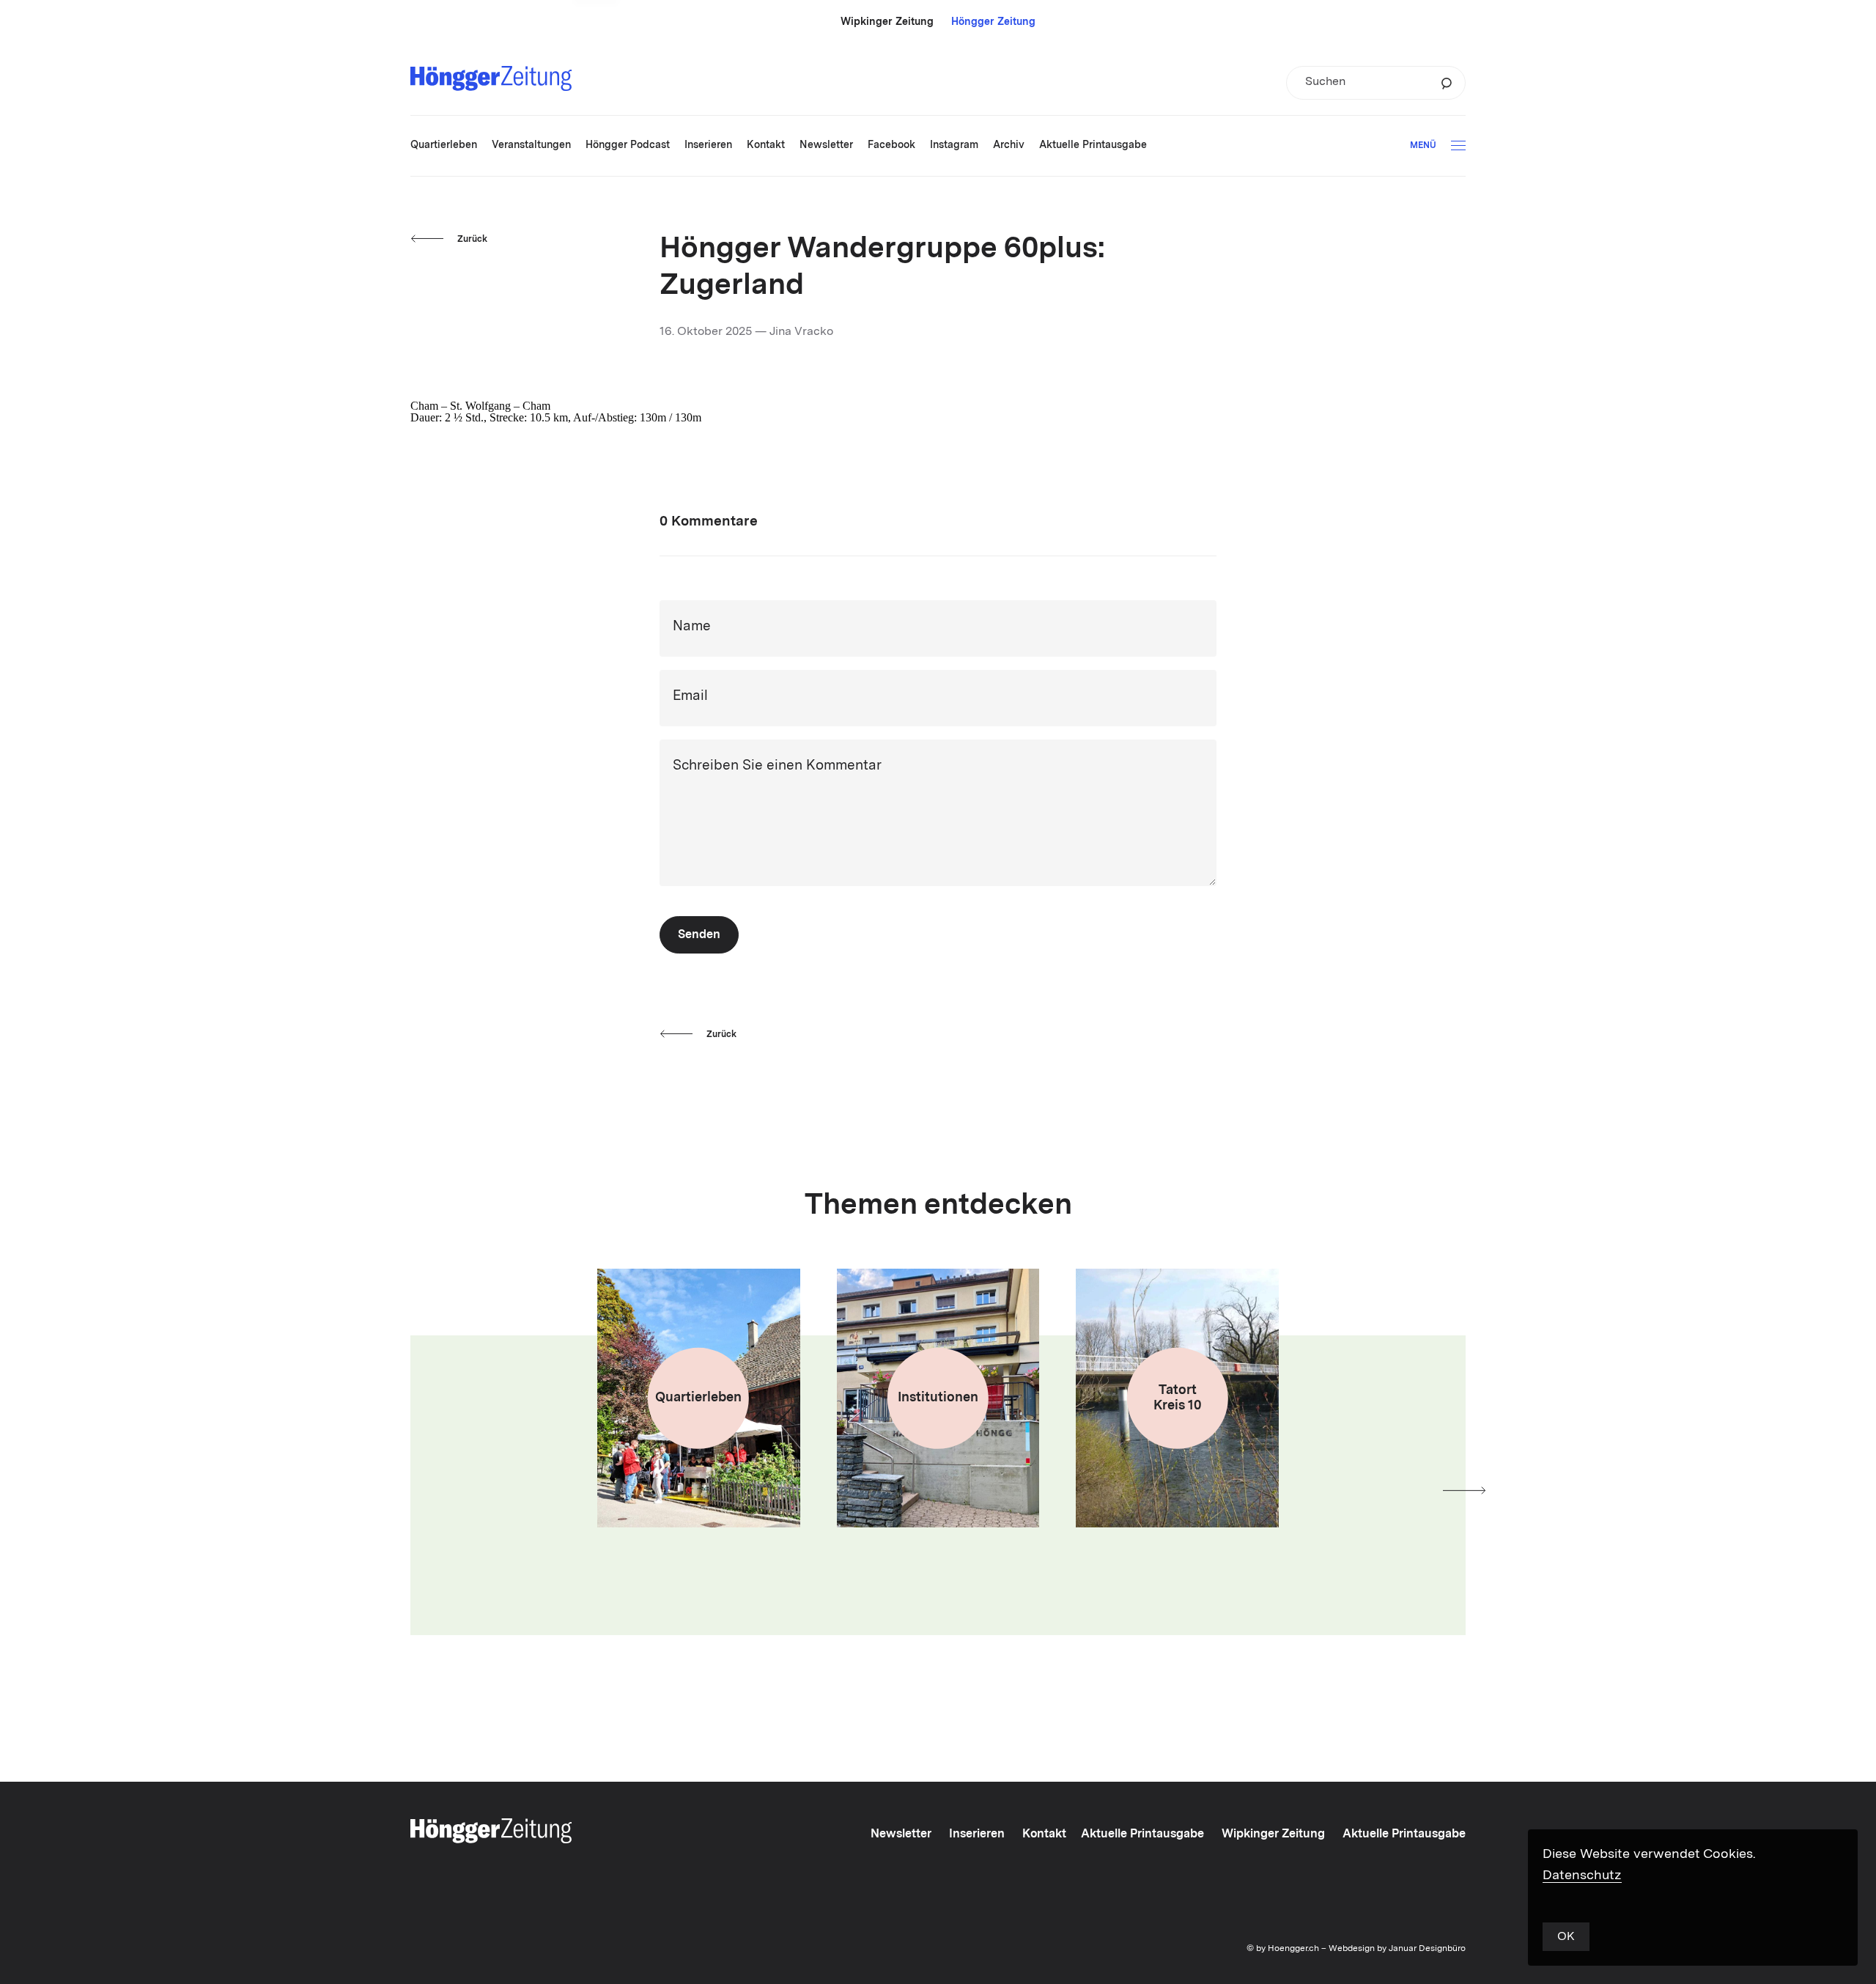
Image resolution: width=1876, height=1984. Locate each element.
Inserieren (977, 1834)
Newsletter (901, 1834)
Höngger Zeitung (993, 22)
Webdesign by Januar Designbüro (1397, 1949)
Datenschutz (1582, 1876)
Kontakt (1044, 1834)
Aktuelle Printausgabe (1142, 1834)
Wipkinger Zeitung (887, 22)
